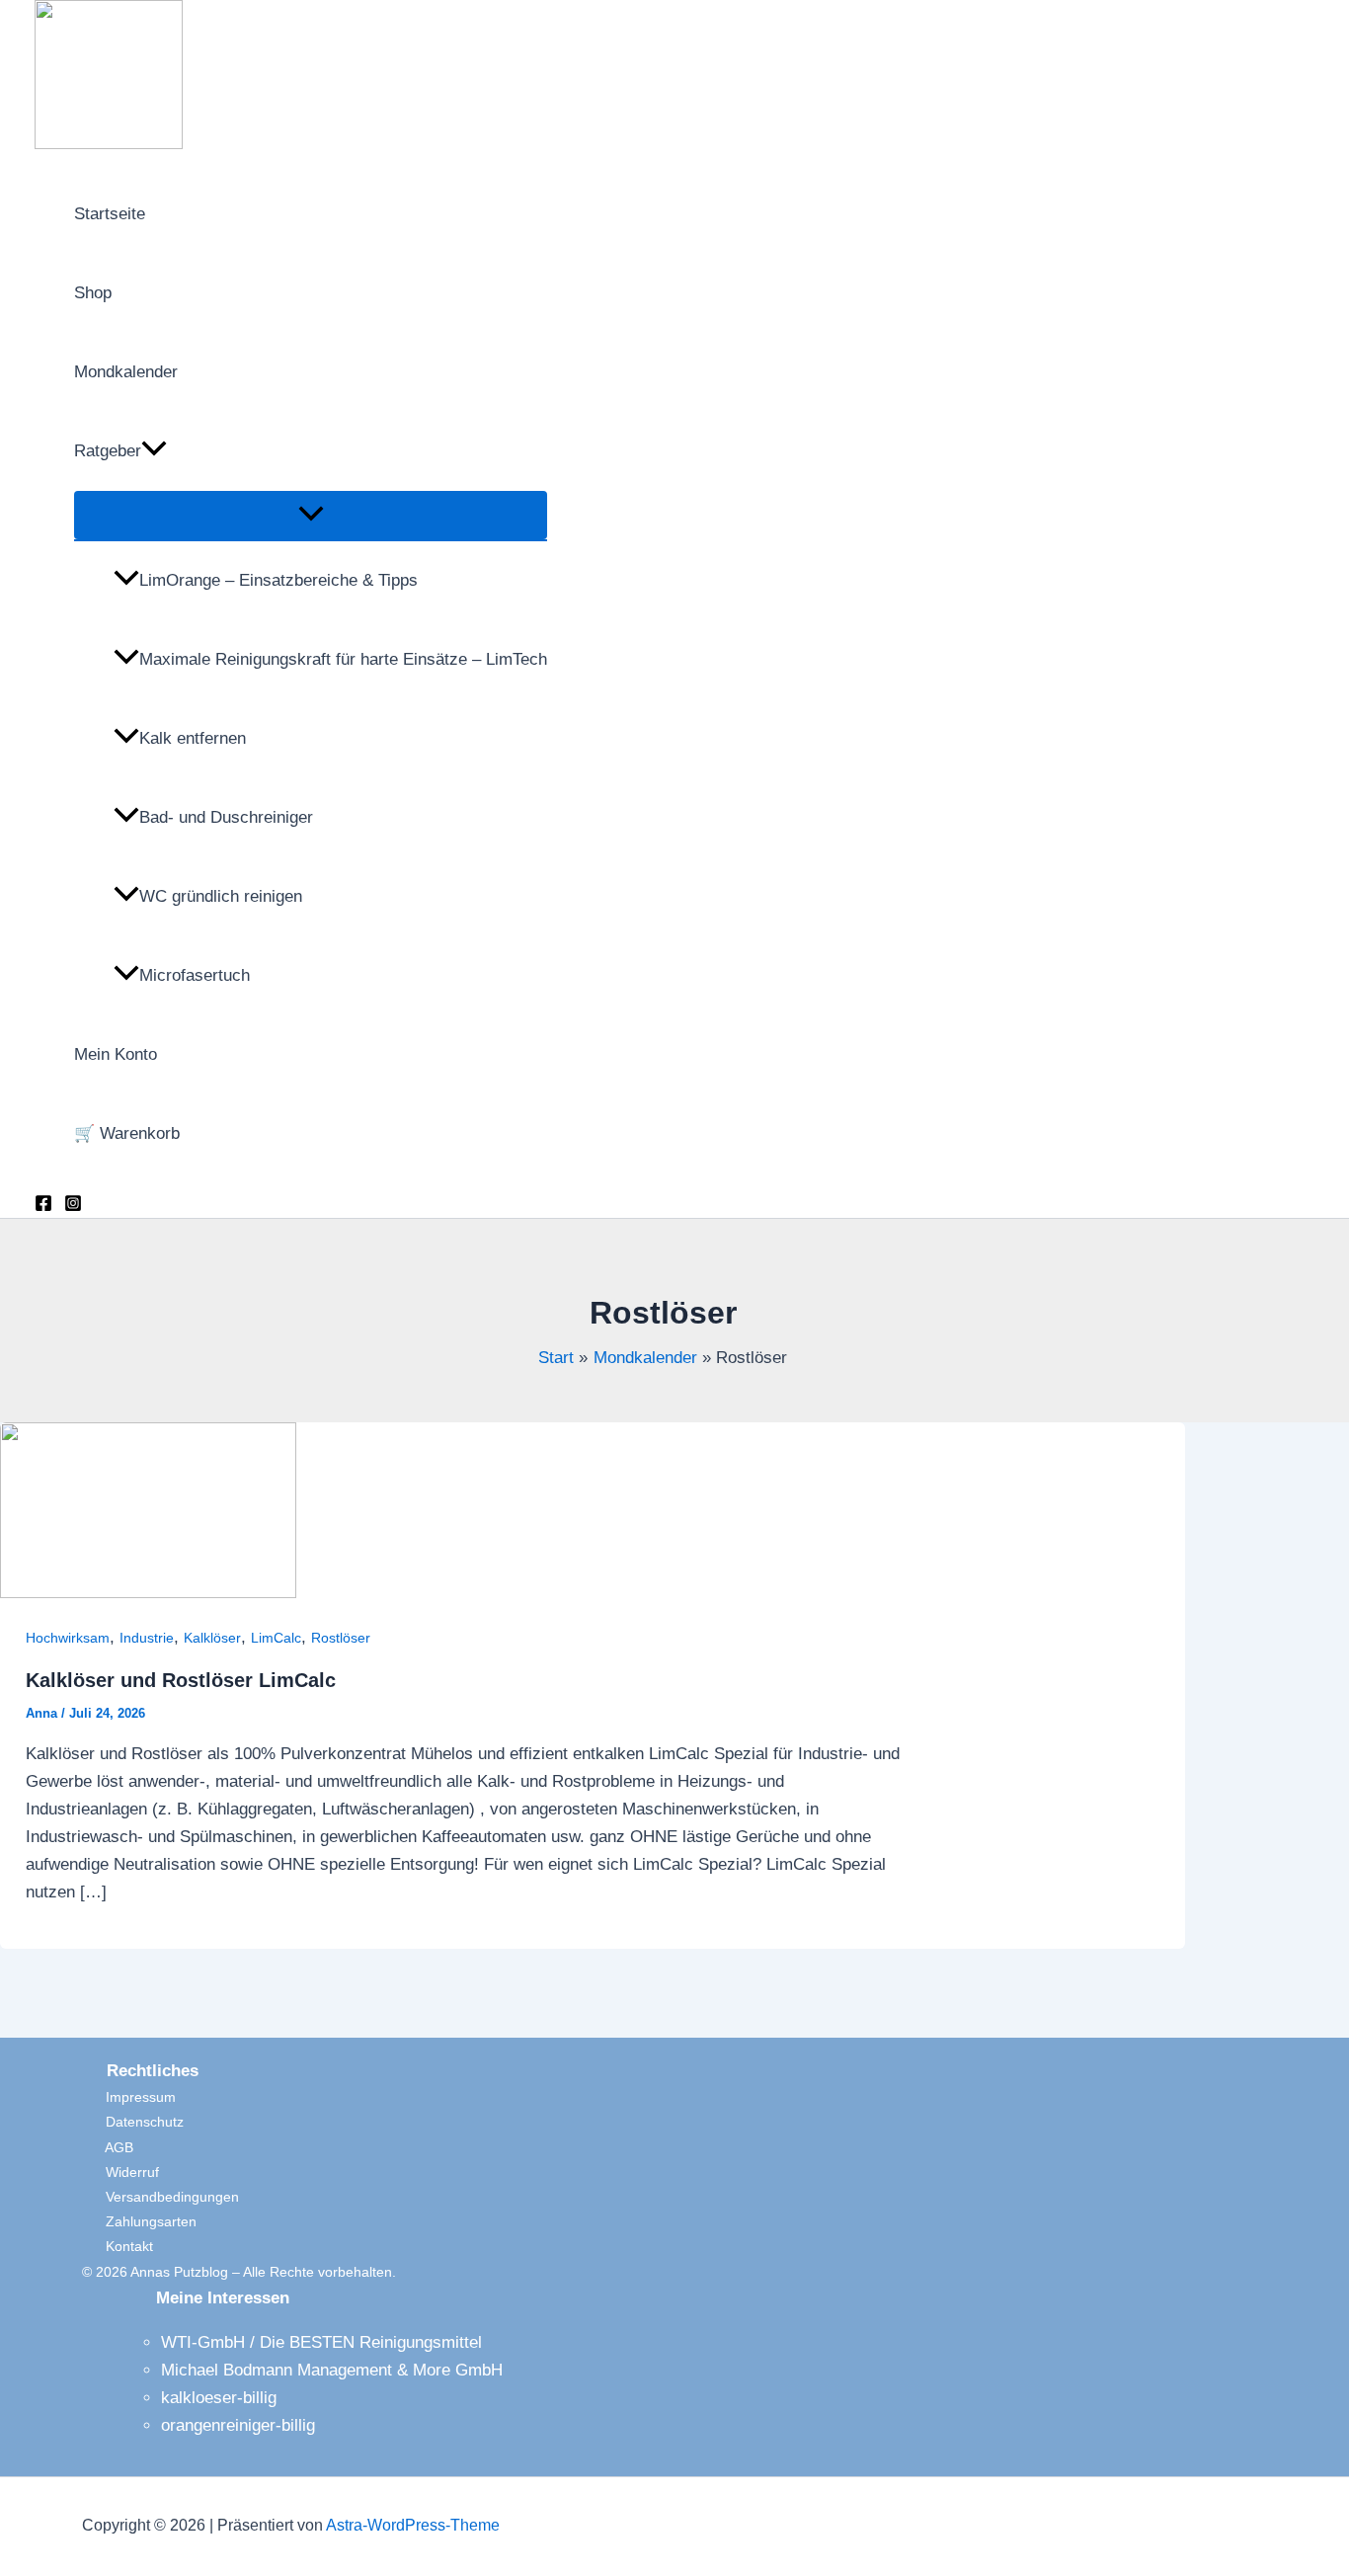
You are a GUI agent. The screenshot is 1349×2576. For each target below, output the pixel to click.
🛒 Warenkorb (127, 1133)
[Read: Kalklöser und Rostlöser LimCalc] (148, 1593)
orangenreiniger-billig (238, 2425)
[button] (154, 451)
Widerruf (120, 2172)
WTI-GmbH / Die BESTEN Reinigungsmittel (321, 2342)
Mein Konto (116, 1054)
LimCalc (276, 1638)
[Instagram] (73, 1207)
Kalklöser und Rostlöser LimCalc (181, 1680)
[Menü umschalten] (311, 515)
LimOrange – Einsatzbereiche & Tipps (278, 580)
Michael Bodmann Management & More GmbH (332, 2370)
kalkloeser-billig (219, 2398)
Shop (93, 293)
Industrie (147, 1638)
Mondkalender (126, 372)
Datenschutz (133, 2122)
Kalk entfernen (193, 738)
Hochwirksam (68, 1638)
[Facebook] (43, 1207)
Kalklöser (212, 1638)
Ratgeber (108, 451)
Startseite (110, 214)
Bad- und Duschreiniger (226, 817)
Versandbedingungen (160, 2197)
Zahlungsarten (139, 2221)
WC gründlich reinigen (221, 896)
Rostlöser (341, 1638)
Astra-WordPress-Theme (413, 2525)
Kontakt (118, 2246)
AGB (108, 2147)
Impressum (129, 2097)
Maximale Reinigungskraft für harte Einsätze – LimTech (343, 659)
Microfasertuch (195, 975)
